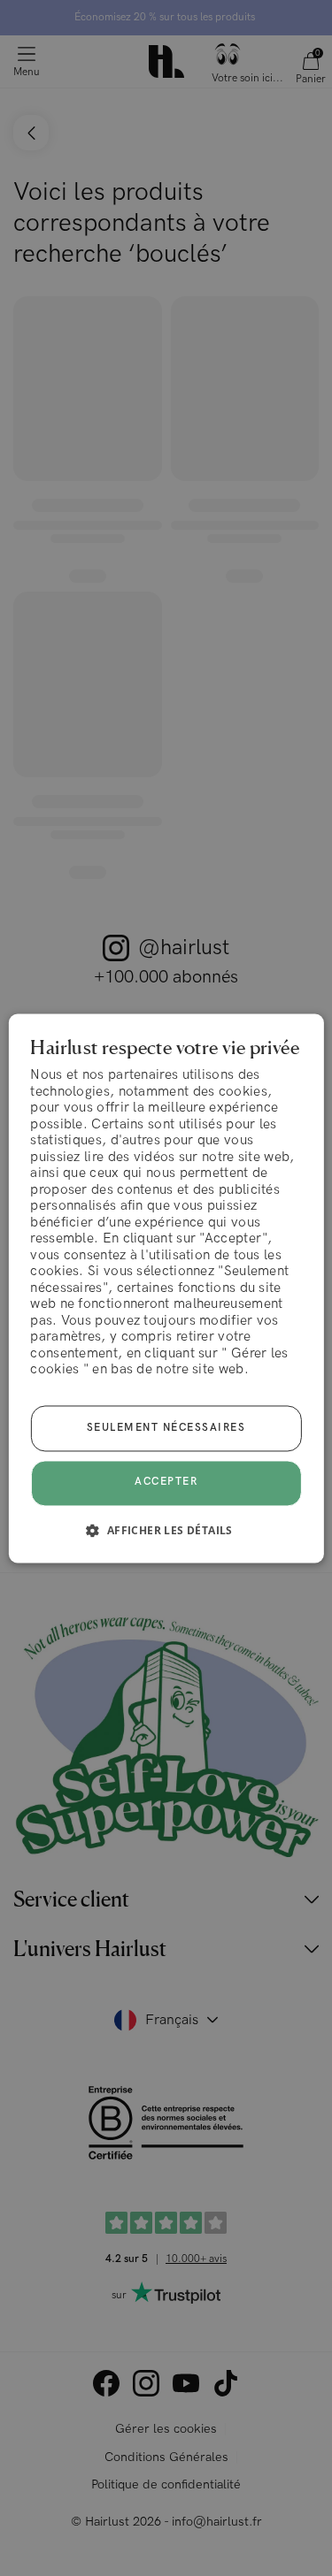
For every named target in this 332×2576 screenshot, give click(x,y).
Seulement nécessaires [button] (166, 1428)
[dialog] (166, 1288)
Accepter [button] (166, 1483)
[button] (166, 1530)
